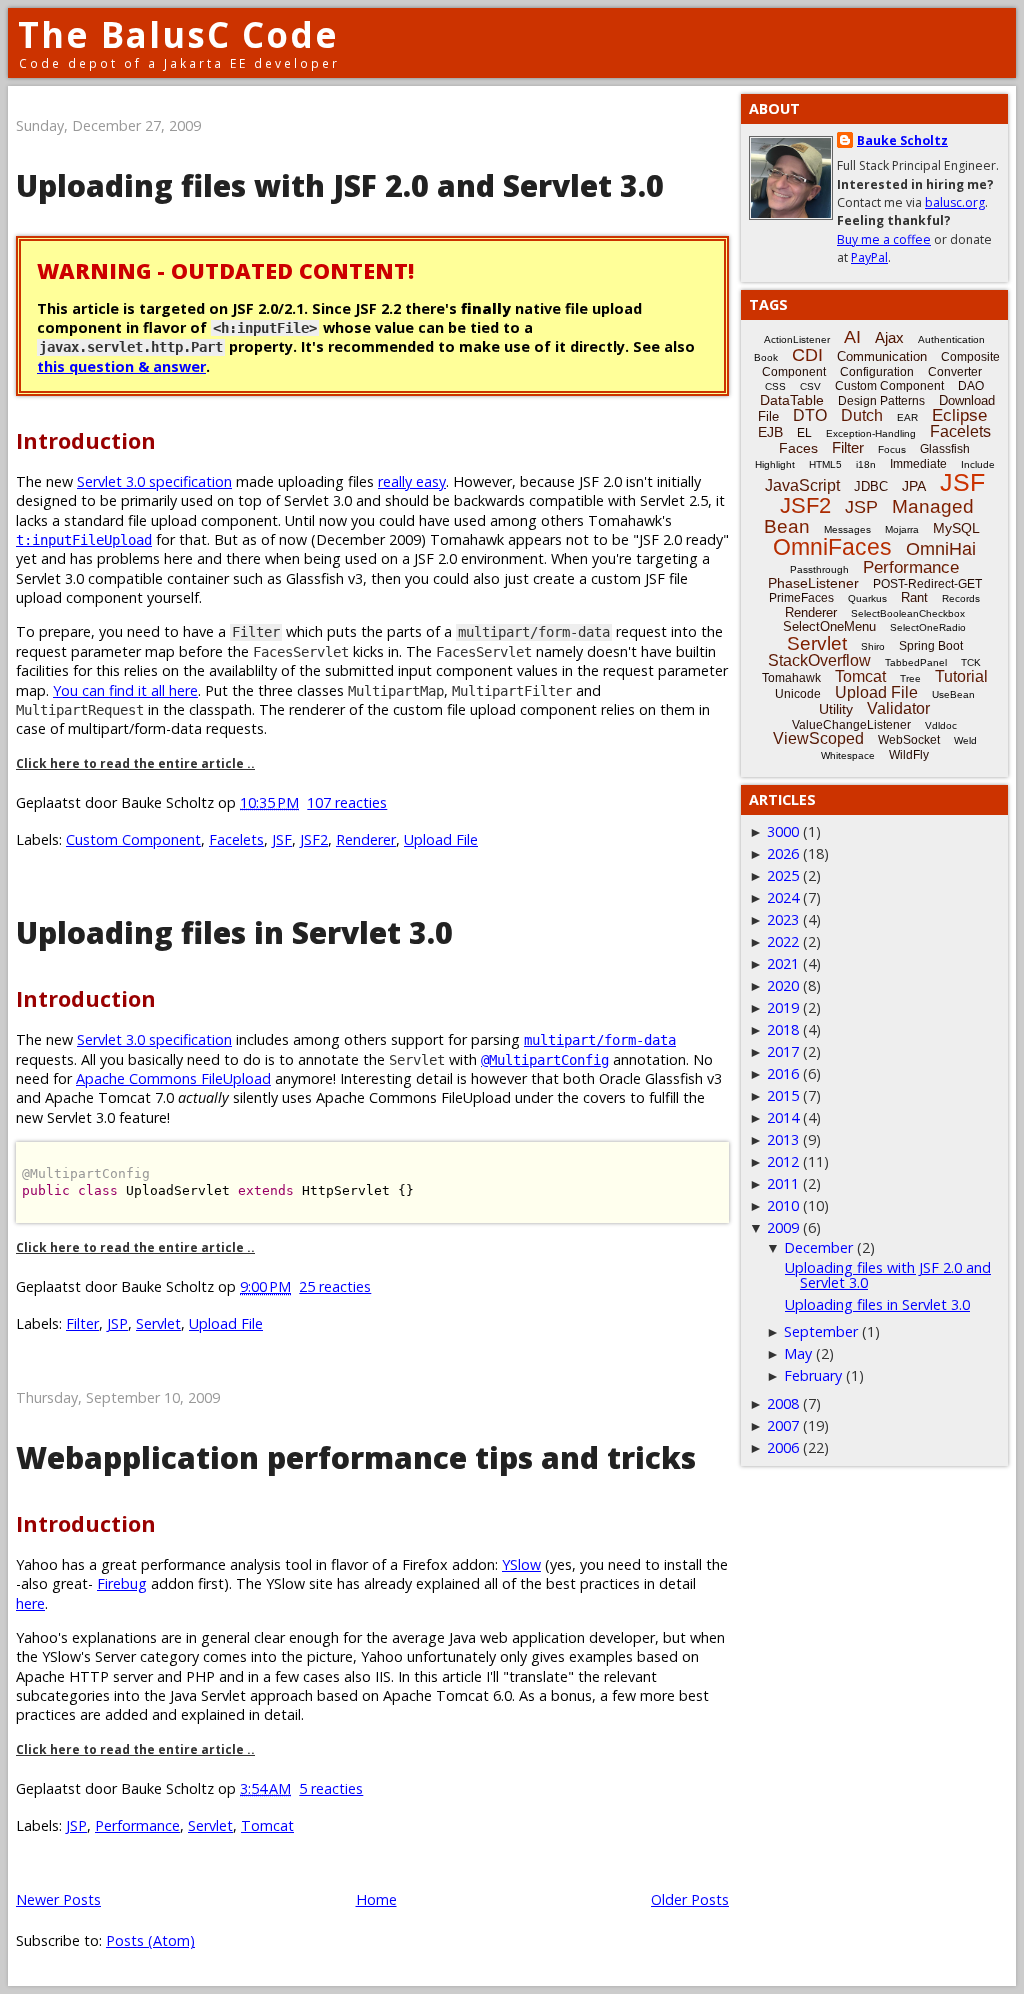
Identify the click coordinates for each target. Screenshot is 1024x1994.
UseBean (953, 694)
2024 (783, 897)
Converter (955, 372)
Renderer (366, 839)
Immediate (918, 464)
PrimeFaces (801, 598)
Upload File (441, 839)
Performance (137, 1825)
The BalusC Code (178, 34)
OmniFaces (832, 547)
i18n (866, 464)
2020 (783, 985)
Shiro (873, 646)
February (813, 1375)
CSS (775, 386)
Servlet (158, 1323)
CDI (807, 355)
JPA (914, 486)
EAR (907, 417)
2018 (783, 1029)
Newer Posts (58, 1899)
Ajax (889, 337)
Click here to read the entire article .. (135, 763)
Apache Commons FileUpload (173, 1078)
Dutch (862, 415)
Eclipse (959, 415)
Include (978, 464)
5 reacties (331, 1788)
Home (376, 1899)
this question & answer (121, 366)
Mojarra (902, 529)
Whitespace (848, 755)
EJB (770, 432)
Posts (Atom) (150, 1940)
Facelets (236, 839)
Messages (847, 529)
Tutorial (961, 676)
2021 (783, 963)
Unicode (798, 694)
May (798, 1353)
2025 (783, 875)
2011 (783, 1183)
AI (852, 337)
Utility (836, 709)
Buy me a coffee (884, 239)
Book (766, 357)
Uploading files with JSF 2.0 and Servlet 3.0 (340, 185)
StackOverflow (819, 660)
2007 (783, 1425)
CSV (810, 386)
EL (804, 433)
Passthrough (819, 569)
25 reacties (335, 1286)
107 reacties (347, 802)
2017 (783, 1051)
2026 (783, 853)
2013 (783, 1139)
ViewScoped (818, 738)
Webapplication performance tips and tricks (356, 1457)
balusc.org (955, 202)
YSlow (521, 1564)
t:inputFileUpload (84, 540)
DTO (810, 415)
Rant (914, 597)
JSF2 (314, 839)
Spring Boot (931, 646)
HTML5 (825, 464)
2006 (783, 1447)
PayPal (869, 257)
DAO (971, 386)
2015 (783, 1095)
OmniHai (941, 549)
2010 (783, 1205)
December (818, 1247)
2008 (783, 1403)
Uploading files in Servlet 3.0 (234, 932)
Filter (82, 1323)
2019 (783, 1007)
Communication (882, 356)
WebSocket (909, 740)
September (821, 1331)
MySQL (956, 528)
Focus (892, 449)
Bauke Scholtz (902, 140)
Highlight (775, 464)
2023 (783, 919)
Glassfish (945, 449)
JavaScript (802, 485)
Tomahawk (791, 678)
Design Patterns (881, 401)
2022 (783, 941)
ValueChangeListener (851, 725)
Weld (965, 740)
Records (961, 598)
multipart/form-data (600, 1040)
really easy (412, 481)
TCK (971, 662)
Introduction (86, 440)
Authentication (951, 339)
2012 (783, 1161)
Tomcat (267, 1825)
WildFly (909, 755)
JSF (282, 839)
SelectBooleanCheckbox (908, 613)
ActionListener (797, 339)
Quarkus (867, 598)
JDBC (871, 486)
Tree (910, 678)
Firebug (122, 1583)
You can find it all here (125, 690)
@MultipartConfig (545, 1060)
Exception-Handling (871, 433)
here (30, 1603)
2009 (783, 1227)
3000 (783, 831)
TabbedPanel (916, 662)
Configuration (877, 372)
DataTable (792, 400)
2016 (783, 1073)
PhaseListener (813, 583)
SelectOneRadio (928, 627)
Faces (798, 448)
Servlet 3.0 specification (154, 481)
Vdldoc (941, 725)
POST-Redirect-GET (927, 584)
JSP (117, 1323)
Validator (898, 708)
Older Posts (690, 1899)
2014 (783, 1117)
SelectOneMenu (829, 626)
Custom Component (133, 839)
